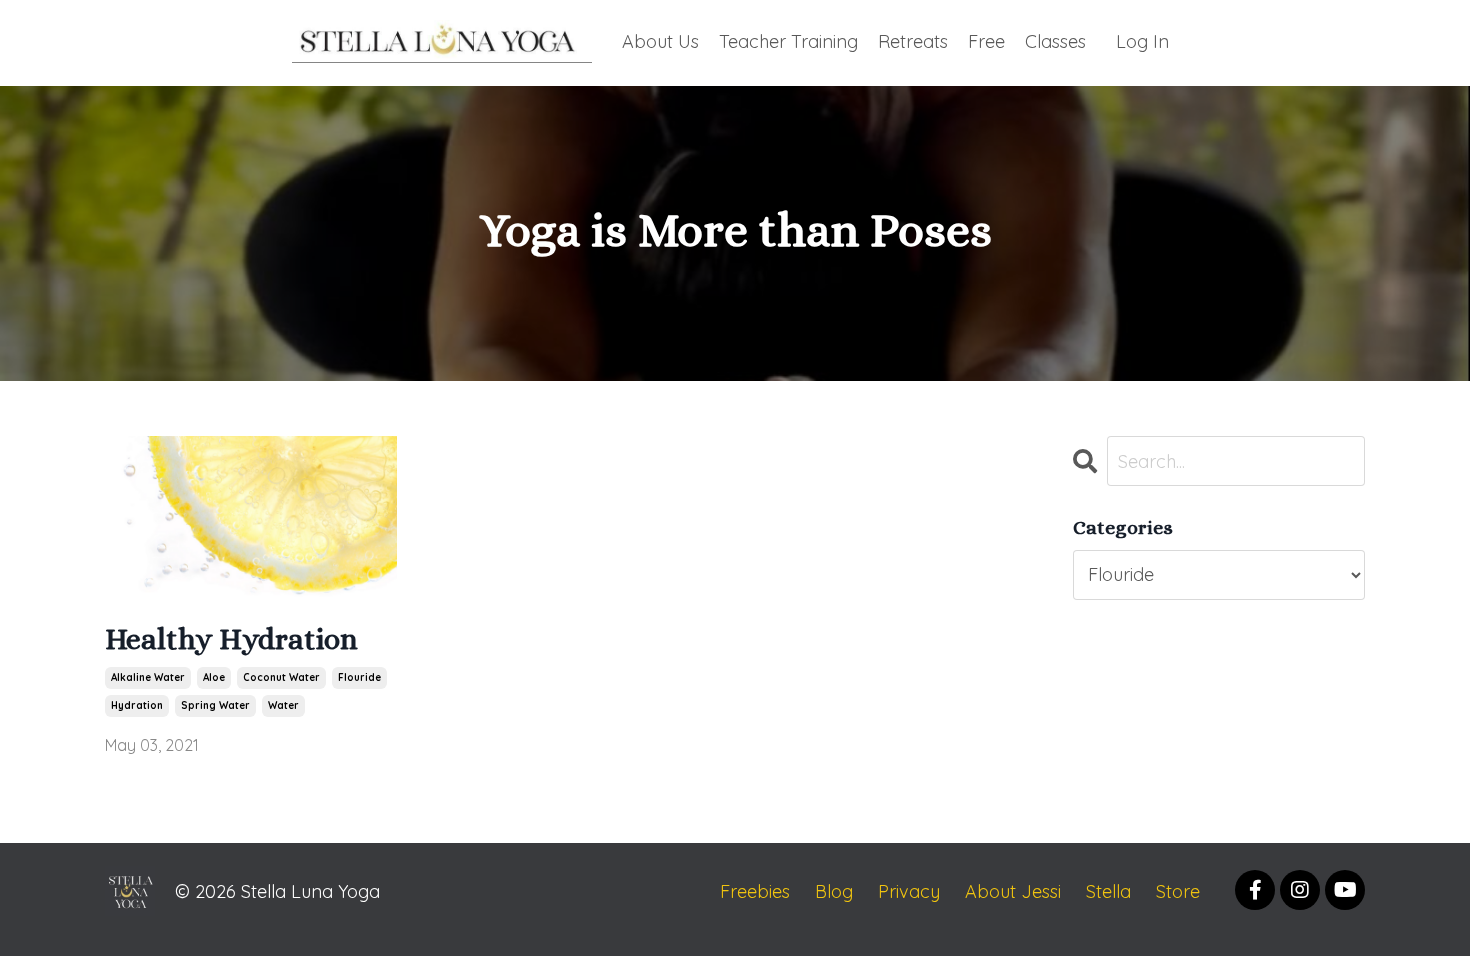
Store (1178, 891)
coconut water (281, 677)
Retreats (913, 41)
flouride (359, 677)
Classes (1055, 41)
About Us (660, 41)
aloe (214, 677)
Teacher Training (788, 41)
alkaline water (148, 677)
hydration (137, 705)
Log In (1142, 41)
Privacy (909, 891)
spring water (215, 705)
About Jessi (1013, 891)
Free (986, 41)
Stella (1108, 891)
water (283, 705)
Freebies (755, 891)
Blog (834, 891)
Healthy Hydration (231, 639)
